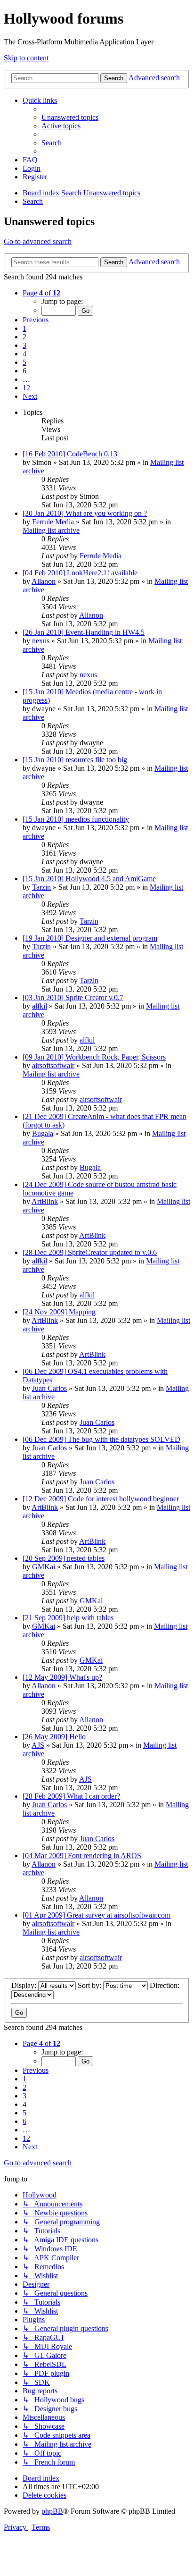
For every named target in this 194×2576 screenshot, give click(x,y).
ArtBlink (45, 1201)
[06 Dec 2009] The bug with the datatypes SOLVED (101, 1439)
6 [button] (24, 371)
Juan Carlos (49, 1388)
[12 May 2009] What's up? (62, 1677)
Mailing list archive (51, 530)
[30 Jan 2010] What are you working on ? (85, 513)
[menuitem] (70, 117)
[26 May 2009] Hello (54, 1737)
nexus (41, 641)
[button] (41, 293)
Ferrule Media (53, 522)
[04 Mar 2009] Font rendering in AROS (82, 1856)
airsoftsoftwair (53, 1065)
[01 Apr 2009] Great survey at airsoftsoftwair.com (97, 1915)
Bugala (43, 1133)
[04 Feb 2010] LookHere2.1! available (80, 573)
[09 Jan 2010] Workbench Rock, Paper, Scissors (94, 1057)
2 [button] (24, 337)
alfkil (40, 1006)
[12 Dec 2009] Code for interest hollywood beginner (101, 1499)
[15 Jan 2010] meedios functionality (76, 819)
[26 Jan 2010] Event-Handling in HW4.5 (84, 632)
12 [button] (26, 388)
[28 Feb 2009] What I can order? (71, 1796)
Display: (25, 1985)
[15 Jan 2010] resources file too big (75, 760)
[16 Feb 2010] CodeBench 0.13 (70, 454)
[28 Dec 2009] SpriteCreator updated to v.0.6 (90, 1252)
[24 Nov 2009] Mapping (59, 1312)
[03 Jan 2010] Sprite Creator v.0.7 (73, 998)
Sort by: (90, 1985)
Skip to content (26, 58)
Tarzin (41, 887)
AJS (38, 1745)
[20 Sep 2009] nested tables (64, 1558)
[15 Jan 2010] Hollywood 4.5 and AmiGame (89, 879)
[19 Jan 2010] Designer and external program (90, 938)
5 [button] (24, 362)
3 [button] (24, 345)
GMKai (44, 1567)
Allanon (44, 581)
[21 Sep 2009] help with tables (68, 1618)
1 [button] (24, 328)
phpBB (52, 2511)
